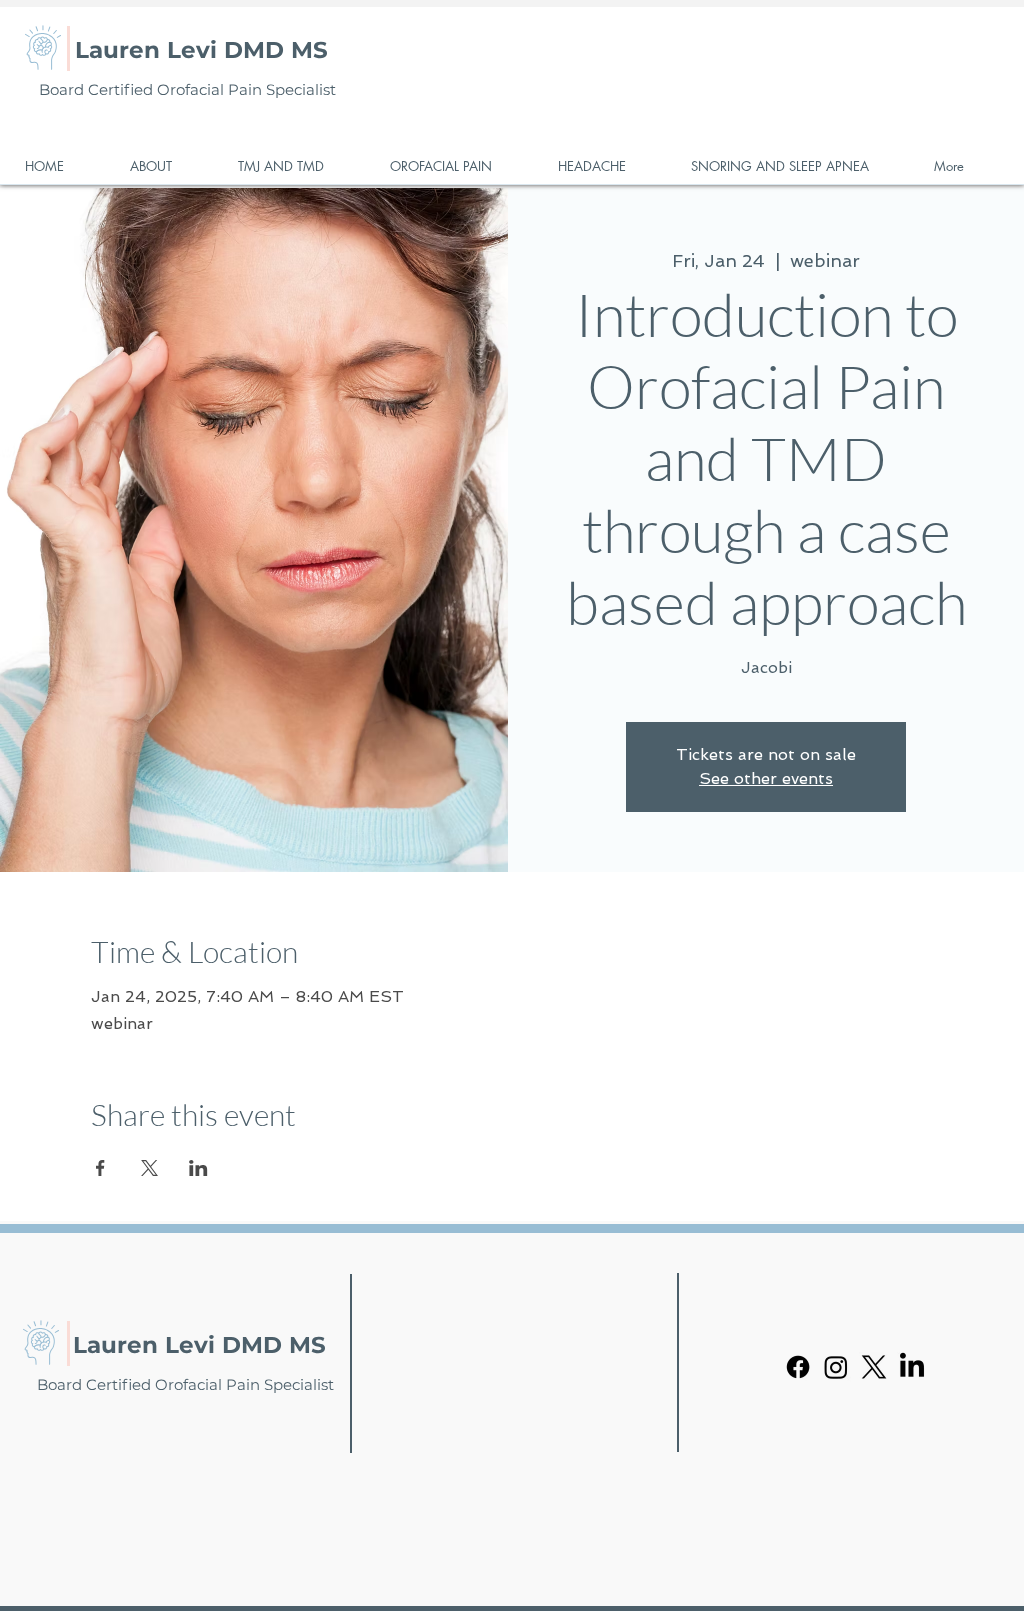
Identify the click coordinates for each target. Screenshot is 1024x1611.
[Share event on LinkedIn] (198, 1168)
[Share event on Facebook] (100, 1168)
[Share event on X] (149, 1168)
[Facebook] (798, 1367)
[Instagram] (836, 1367)
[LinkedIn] (912, 1367)
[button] (169, 166)
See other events (766, 778)
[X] (874, 1367)
